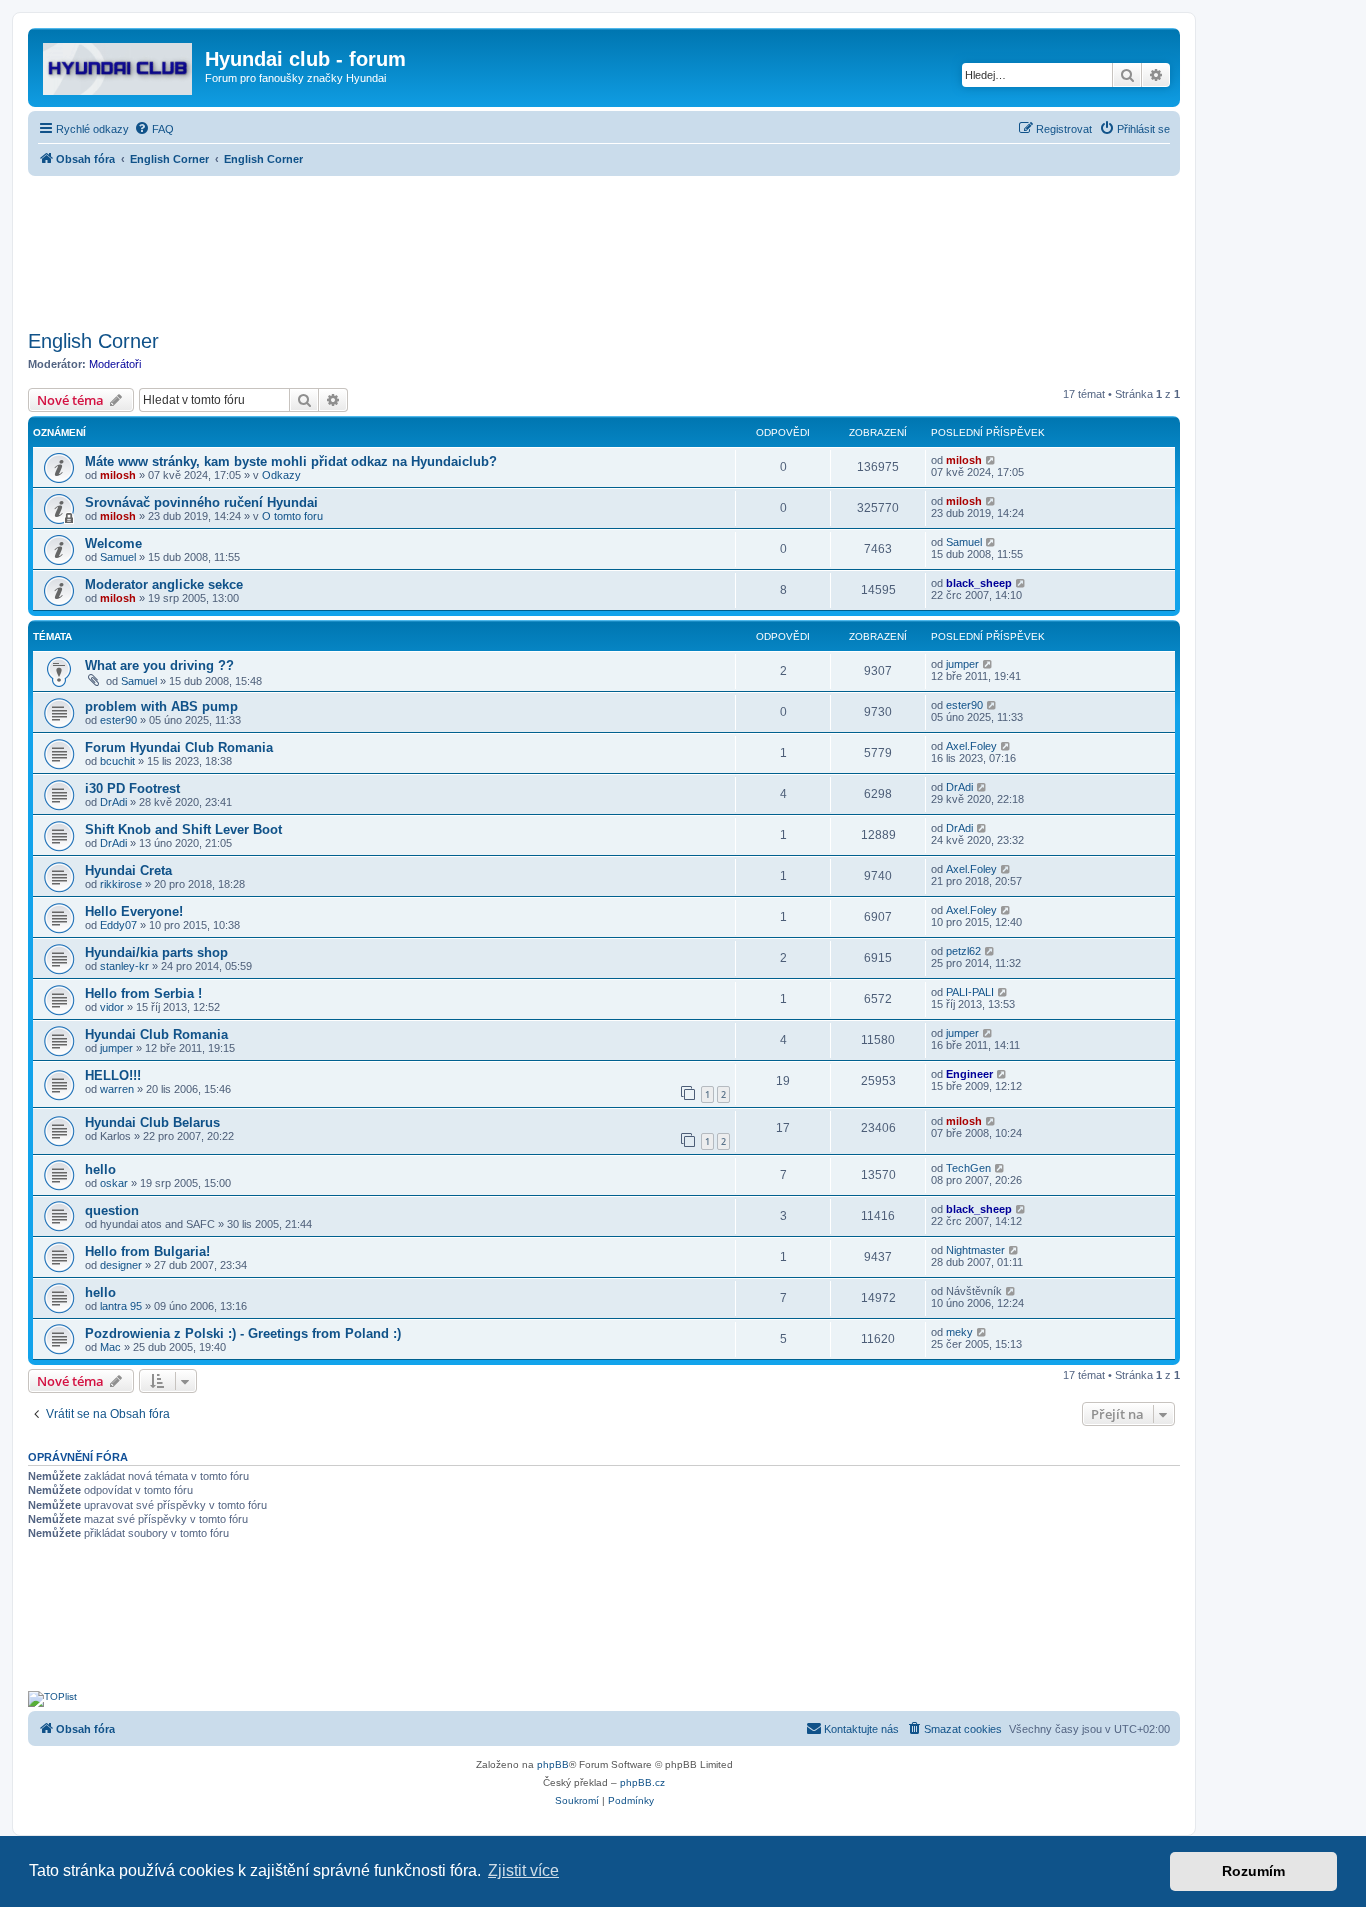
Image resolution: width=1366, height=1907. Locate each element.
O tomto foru (292, 516)
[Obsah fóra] (119, 65)
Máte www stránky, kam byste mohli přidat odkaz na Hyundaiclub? (291, 461)
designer (121, 1265)
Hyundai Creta (128, 870)
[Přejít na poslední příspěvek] (991, 460)
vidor (112, 1007)
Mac (110, 1347)
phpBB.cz (642, 1782)
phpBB (553, 1764)
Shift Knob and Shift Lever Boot (183, 829)
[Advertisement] (604, 247)
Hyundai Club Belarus (152, 1122)
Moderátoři (115, 364)
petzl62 (963, 951)
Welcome (113, 543)
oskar (114, 1183)
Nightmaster (975, 1250)
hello (100, 1169)
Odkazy (281, 475)
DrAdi (113, 802)
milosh (118, 475)
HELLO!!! (113, 1075)
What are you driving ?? (159, 665)
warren (117, 1089)
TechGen (968, 1168)
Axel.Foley (971, 746)
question (112, 1210)
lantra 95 (121, 1306)
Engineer (969, 1074)
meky (959, 1332)
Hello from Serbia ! (143, 993)
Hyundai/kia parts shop (156, 952)
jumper (962, 664)
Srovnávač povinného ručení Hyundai (201, 502)
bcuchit (117, 761)
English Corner (93, 341)
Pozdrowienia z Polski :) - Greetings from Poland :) (243, 1333)
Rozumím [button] (1253, 1871)
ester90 (118, 720)
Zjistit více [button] (523, 1870)
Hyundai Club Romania (156, 1034)
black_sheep (979, 583)
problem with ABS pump (161, 706)
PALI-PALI (970, 992)
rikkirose (121, 884)
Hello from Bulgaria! (147, 1251)
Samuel (118, 557)
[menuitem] (154, 129)
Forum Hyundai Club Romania (179, 747)
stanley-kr (124, 966)
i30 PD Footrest (132, 788)
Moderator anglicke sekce (164, 584)
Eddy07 (118, 925)
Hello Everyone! (134, 911)
